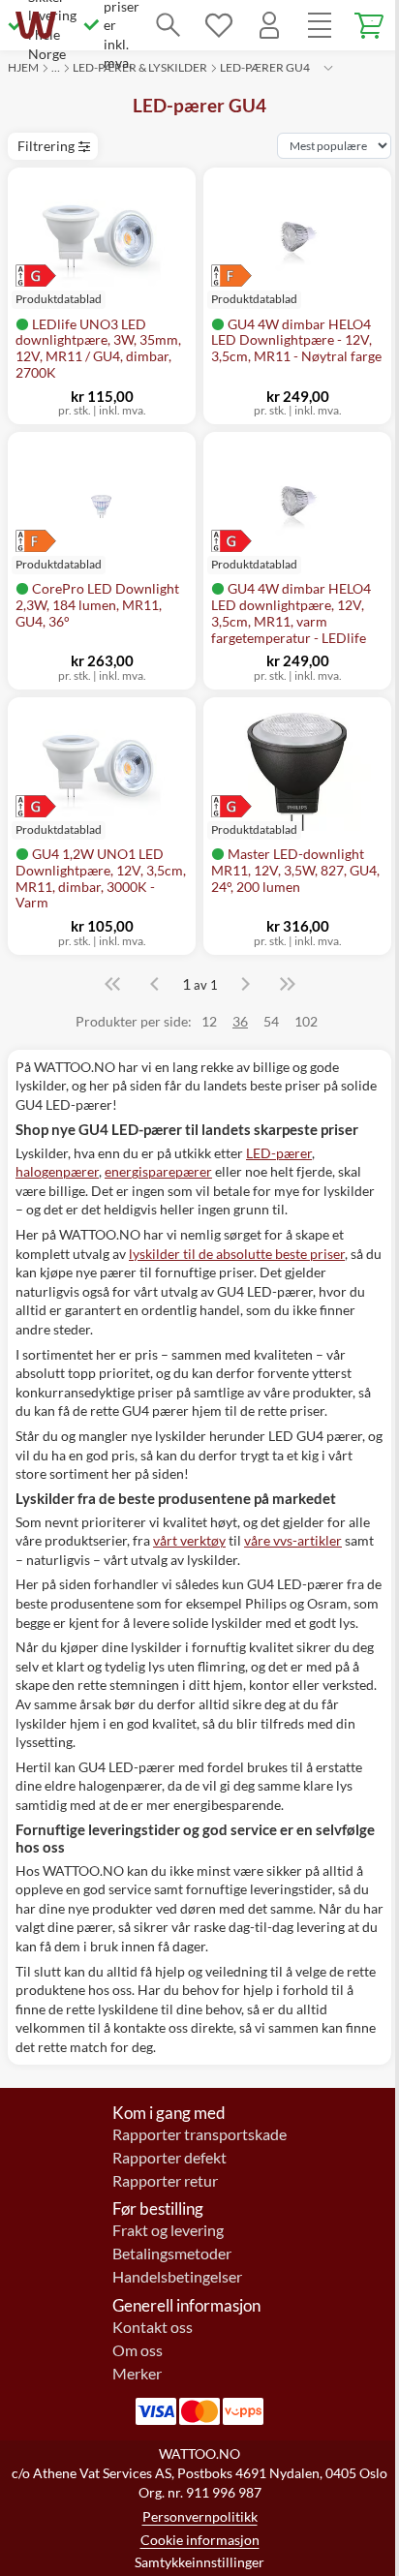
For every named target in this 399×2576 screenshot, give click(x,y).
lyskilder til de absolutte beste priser (237, 1254)
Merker (137, 2374)
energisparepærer (158, 1171)
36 (240, 1021)
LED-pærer (279, 1153)
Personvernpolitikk (200, 2516)
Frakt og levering (168, 2230)
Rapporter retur (165, 2181)
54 (271, 1021)
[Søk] (169, 25)
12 (209, 1021)
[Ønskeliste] (219, 25)
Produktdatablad (254, 300)
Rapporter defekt (169, 2158)
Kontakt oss (153, 2327)
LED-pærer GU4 (265, 67)
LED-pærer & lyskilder (140, 67)
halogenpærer (57, 1171)
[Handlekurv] (370, 25)
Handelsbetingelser (177, 2277)
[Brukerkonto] (269, 25)
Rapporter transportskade (199, 2134)
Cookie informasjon (200, 2540)
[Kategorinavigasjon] (320, 25)
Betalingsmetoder (172, 2254)
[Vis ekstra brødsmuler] (328, 68)
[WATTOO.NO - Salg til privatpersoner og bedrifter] (36, 25)
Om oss (138, 2350)
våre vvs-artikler (293, 1540)
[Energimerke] (59, 276)
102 (306, 1021)
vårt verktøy (189, 1540)
